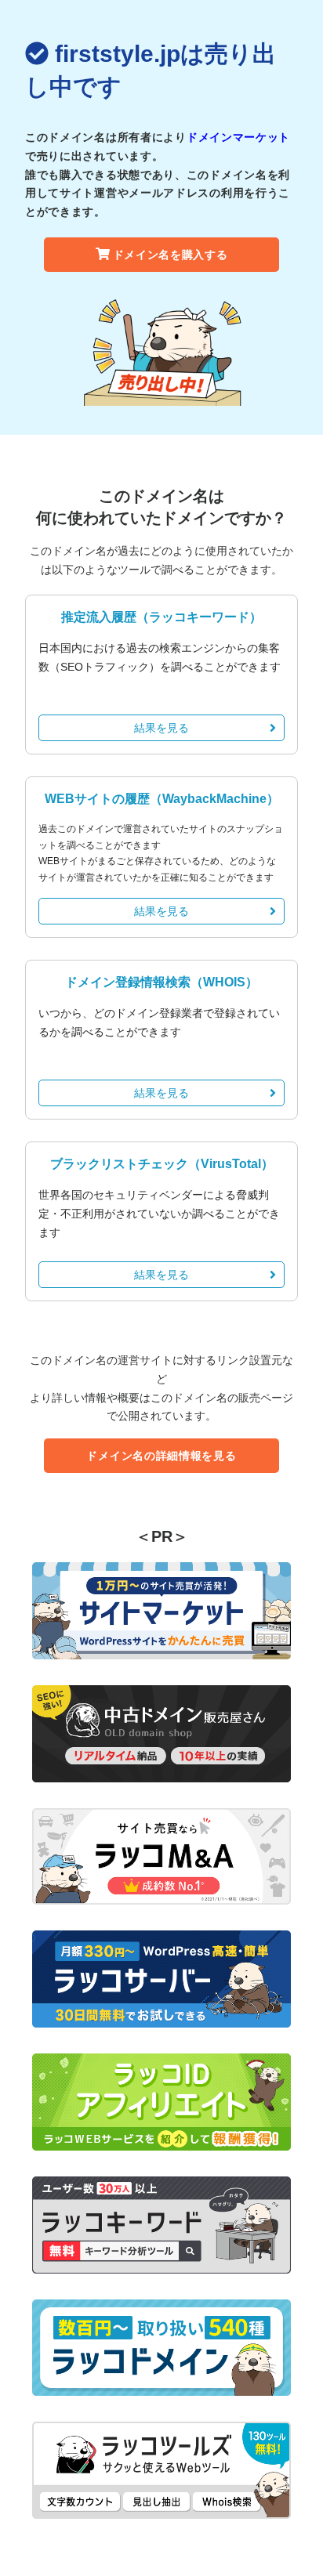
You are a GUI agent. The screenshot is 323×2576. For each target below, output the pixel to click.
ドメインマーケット (238, 137)
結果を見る (161, 728)
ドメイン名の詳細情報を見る (161, 1456)
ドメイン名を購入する (171, 255)
